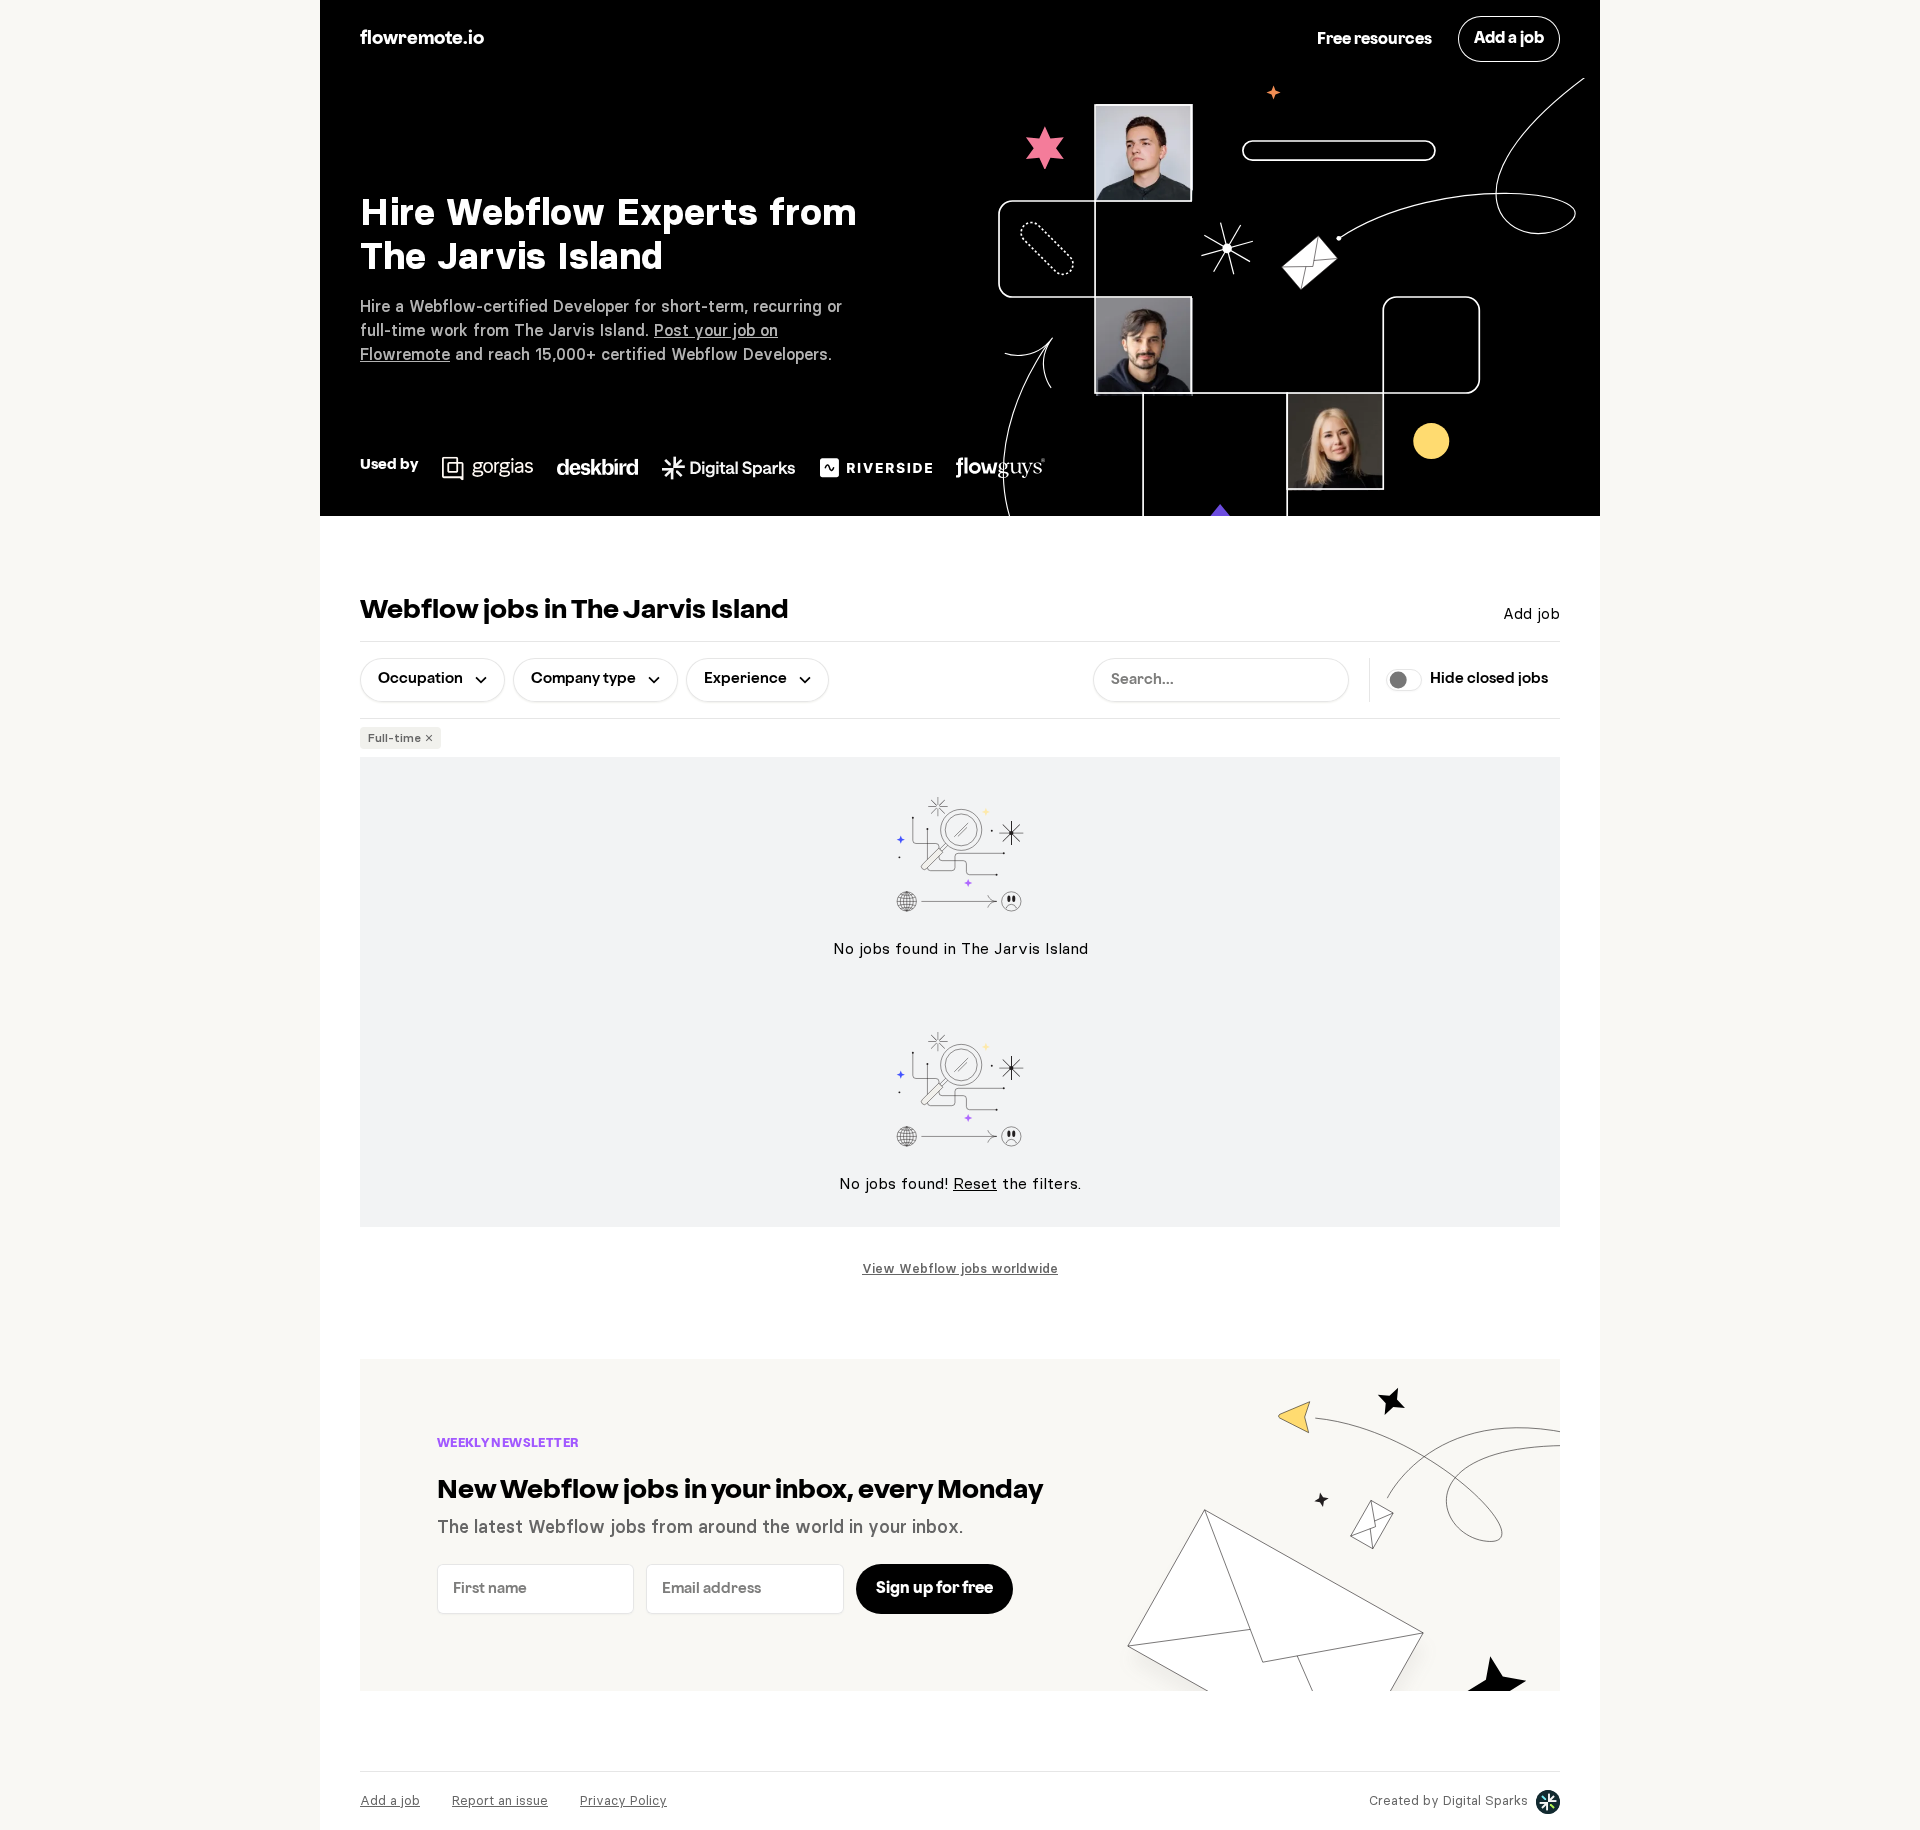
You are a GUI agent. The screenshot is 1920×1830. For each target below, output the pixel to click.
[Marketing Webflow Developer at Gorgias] (487, 465)
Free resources (1374, 39)
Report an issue (500, 1800)
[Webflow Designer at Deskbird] (597, 465)
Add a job (390, 1800)
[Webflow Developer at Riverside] (876, 465)
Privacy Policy (623, 1800)
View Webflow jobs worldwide (960, 1268)
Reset (975, 1183)
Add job (1531, 613)
